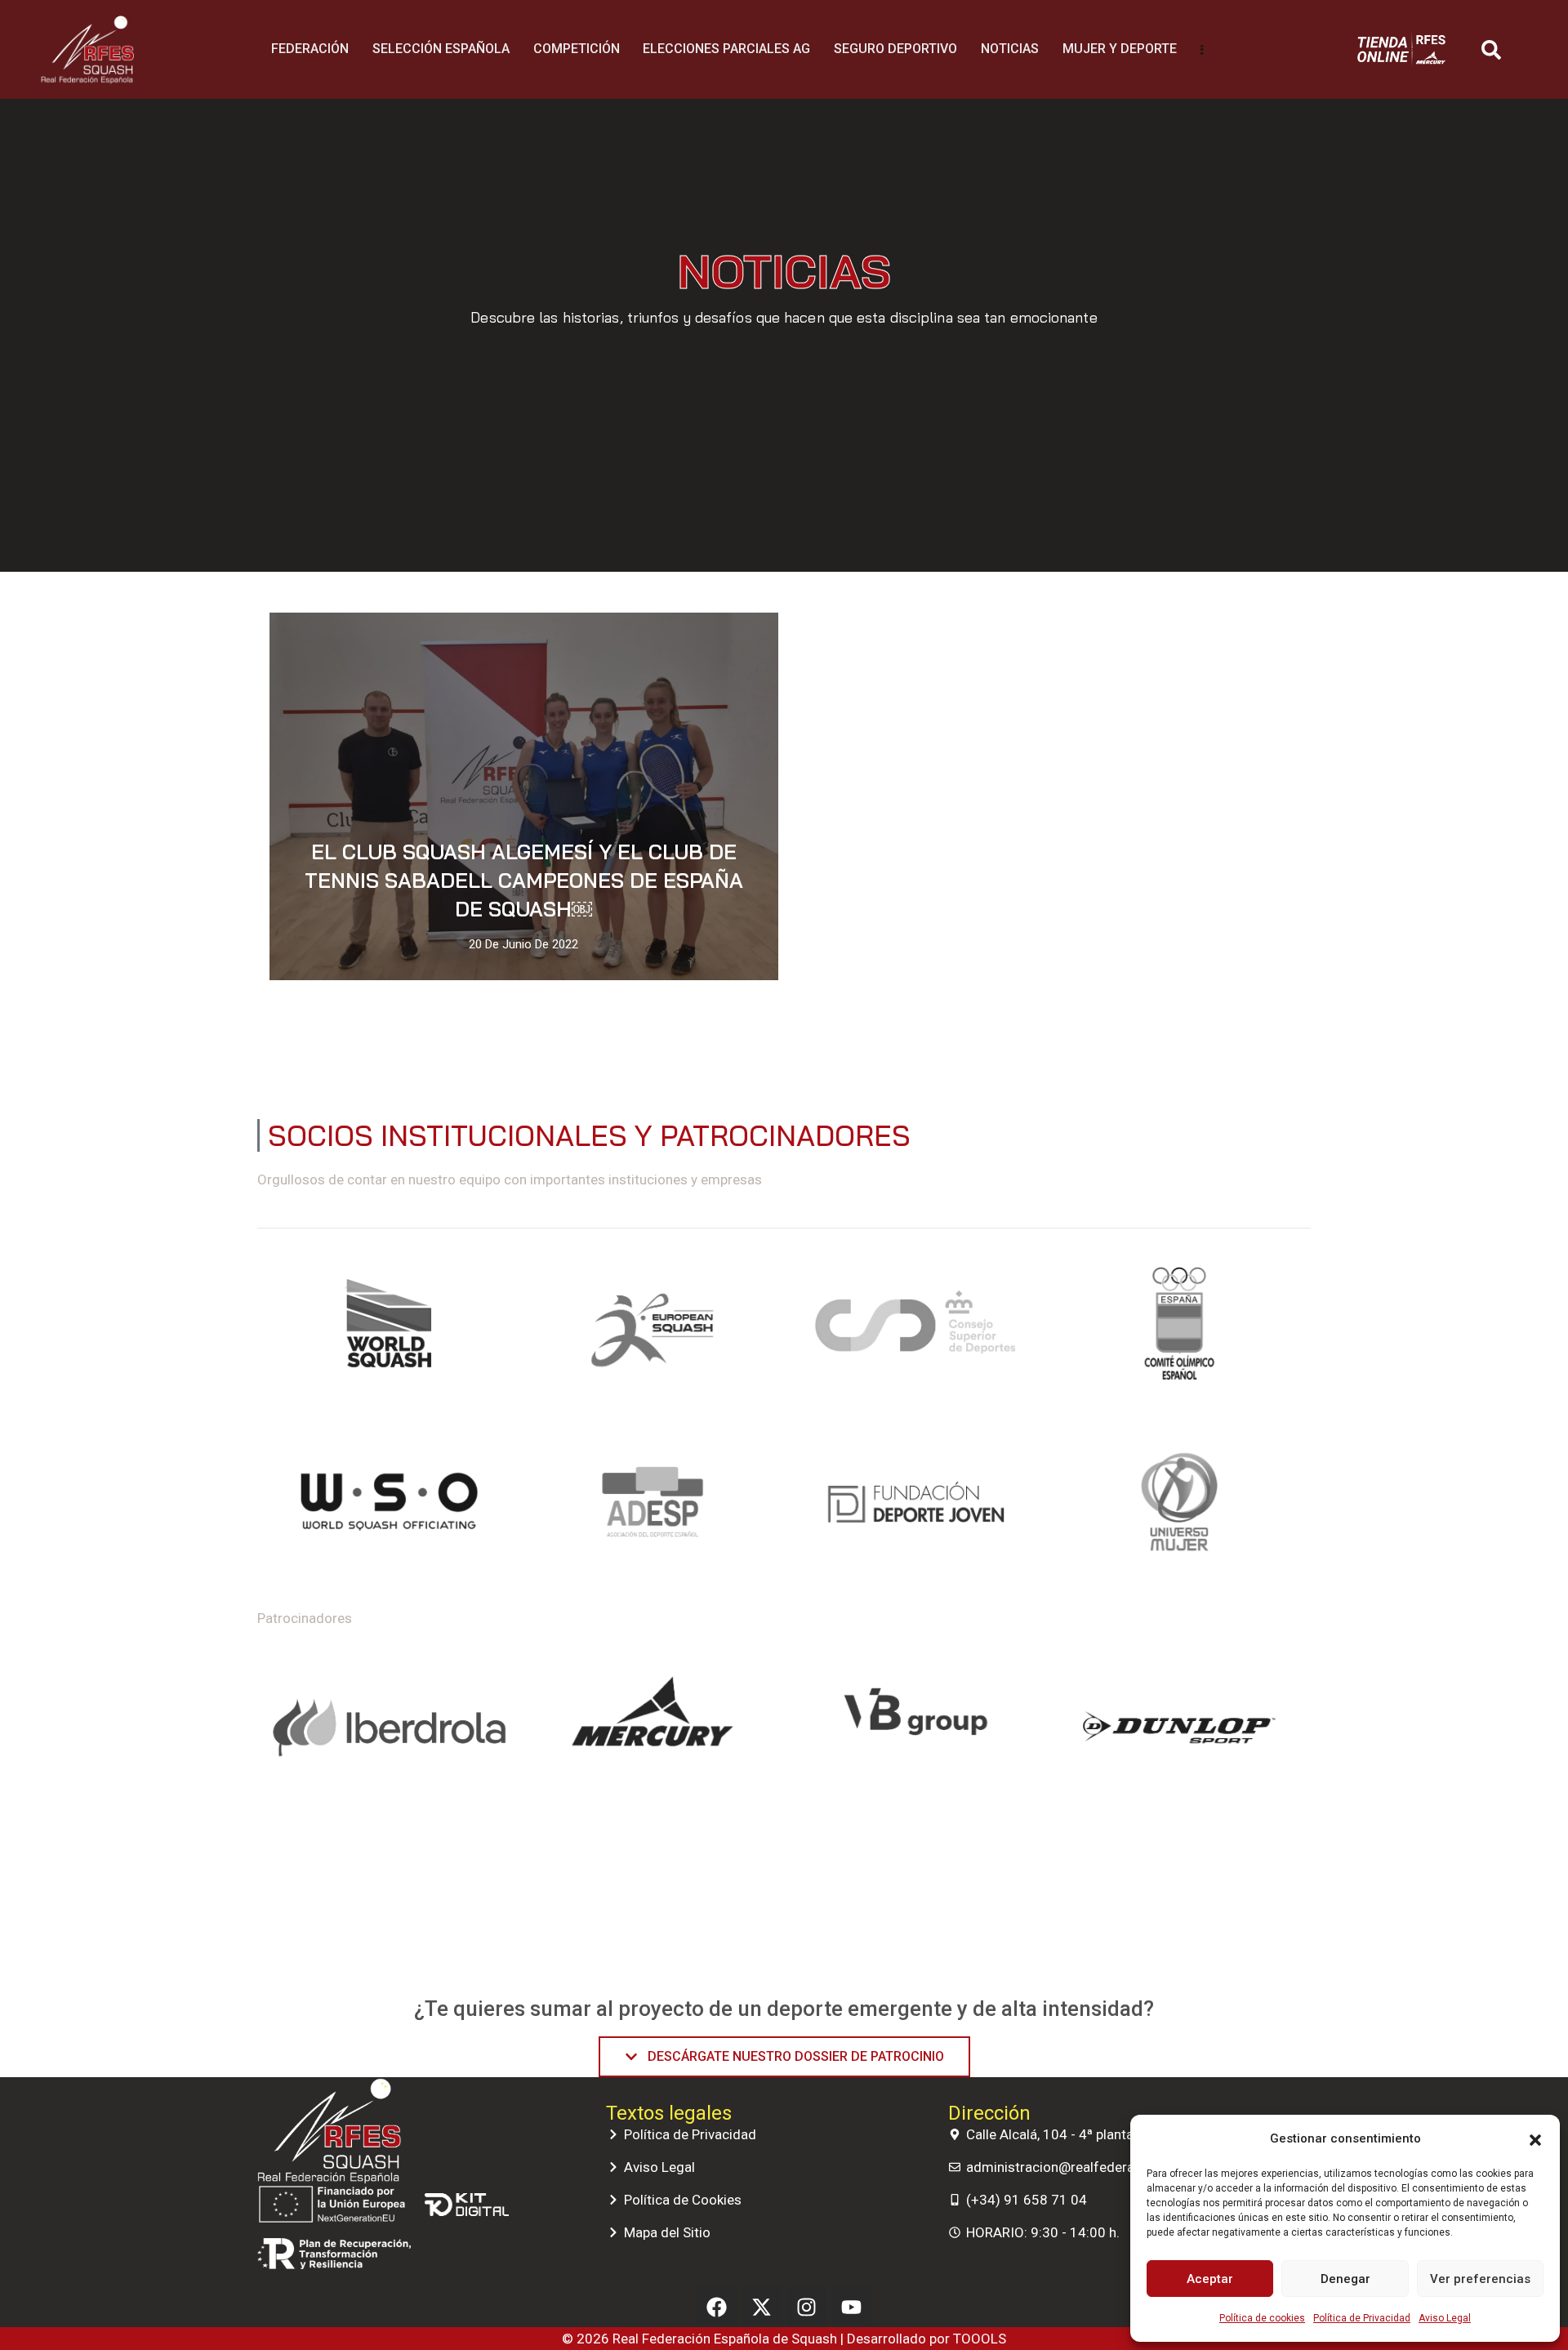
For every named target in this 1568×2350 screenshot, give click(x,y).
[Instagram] (807, 2307)
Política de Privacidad (1362, 2318)
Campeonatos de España (578, 640)
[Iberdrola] (389, 1727)
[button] (1535, 2138)
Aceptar (1210, 2279)
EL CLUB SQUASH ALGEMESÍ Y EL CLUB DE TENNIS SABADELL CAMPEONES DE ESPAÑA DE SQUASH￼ (524, 880)
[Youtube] (852, 2307)
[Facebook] (717, 2307)
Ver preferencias (1480, 2279)
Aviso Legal (1445, 2318)
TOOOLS (980, 2339)
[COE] (1180, 1330)
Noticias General (717, 640)
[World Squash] (389, 1330)
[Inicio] (87, 50)
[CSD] (916, 1330)
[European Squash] (653, 1330)
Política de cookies (1262, 2318)
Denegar (1345, 2279)
